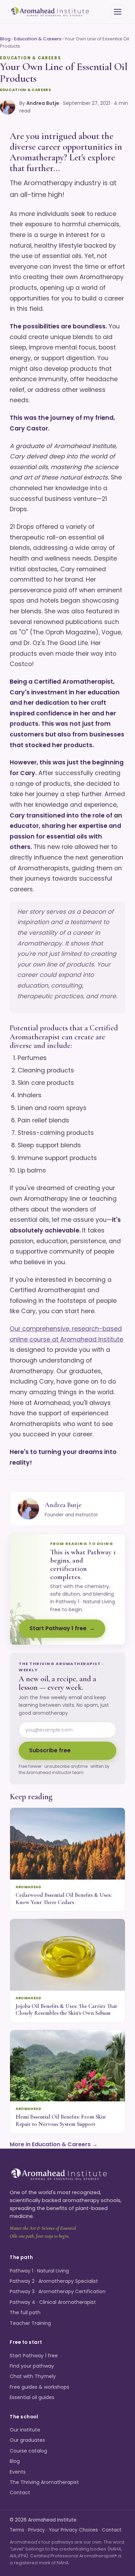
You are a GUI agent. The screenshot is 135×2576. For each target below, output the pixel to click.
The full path (25, 2312)
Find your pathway (32, 2366)
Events (18, 2472)
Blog (5, 39)
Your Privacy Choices (73, 2530)
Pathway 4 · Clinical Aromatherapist (53, 2302)
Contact (20, 2493)
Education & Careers (38, 39)
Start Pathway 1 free (58, 1628)
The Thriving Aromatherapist (44, 2482)
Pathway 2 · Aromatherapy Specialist (54, 2281)
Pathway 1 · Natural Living (39, 2271)
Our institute (25, 2430)
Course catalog (28, 2451)
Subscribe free (50, 1750)
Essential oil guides (32, 2397)
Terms (17, 2530)
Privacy (37, 2530)
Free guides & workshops (39, 2387)
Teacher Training (30, 2323)
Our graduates (27, 2440)
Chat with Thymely (33, 2376)
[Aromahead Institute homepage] (50, 12)
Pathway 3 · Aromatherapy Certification (58, 2291)
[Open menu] (118, 12)
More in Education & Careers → (54, 2144)
